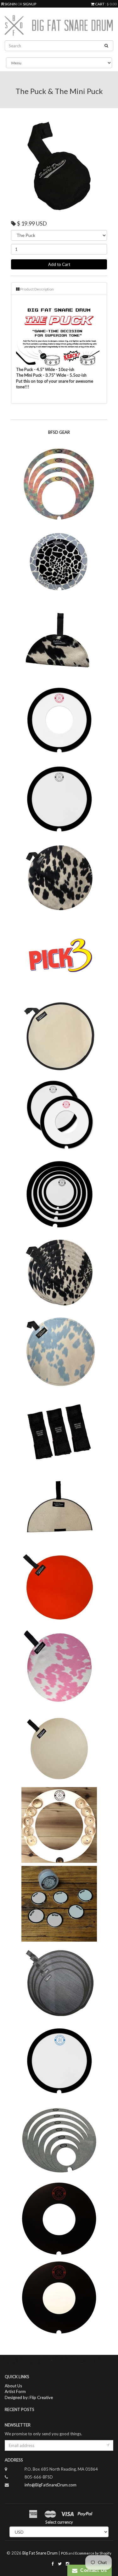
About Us (13, 2386)
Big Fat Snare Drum (40, 2553)
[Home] (59, 26)
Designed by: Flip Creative (29, 2397)
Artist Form (15, 2391)
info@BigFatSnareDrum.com (51, 2485)
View (59, 491)
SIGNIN (11, 4)
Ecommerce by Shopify (93, 2553)
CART (100, 4)
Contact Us (92, 2570)
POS (64, 2553)
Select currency (59, 2522)
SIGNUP (30, 4)
